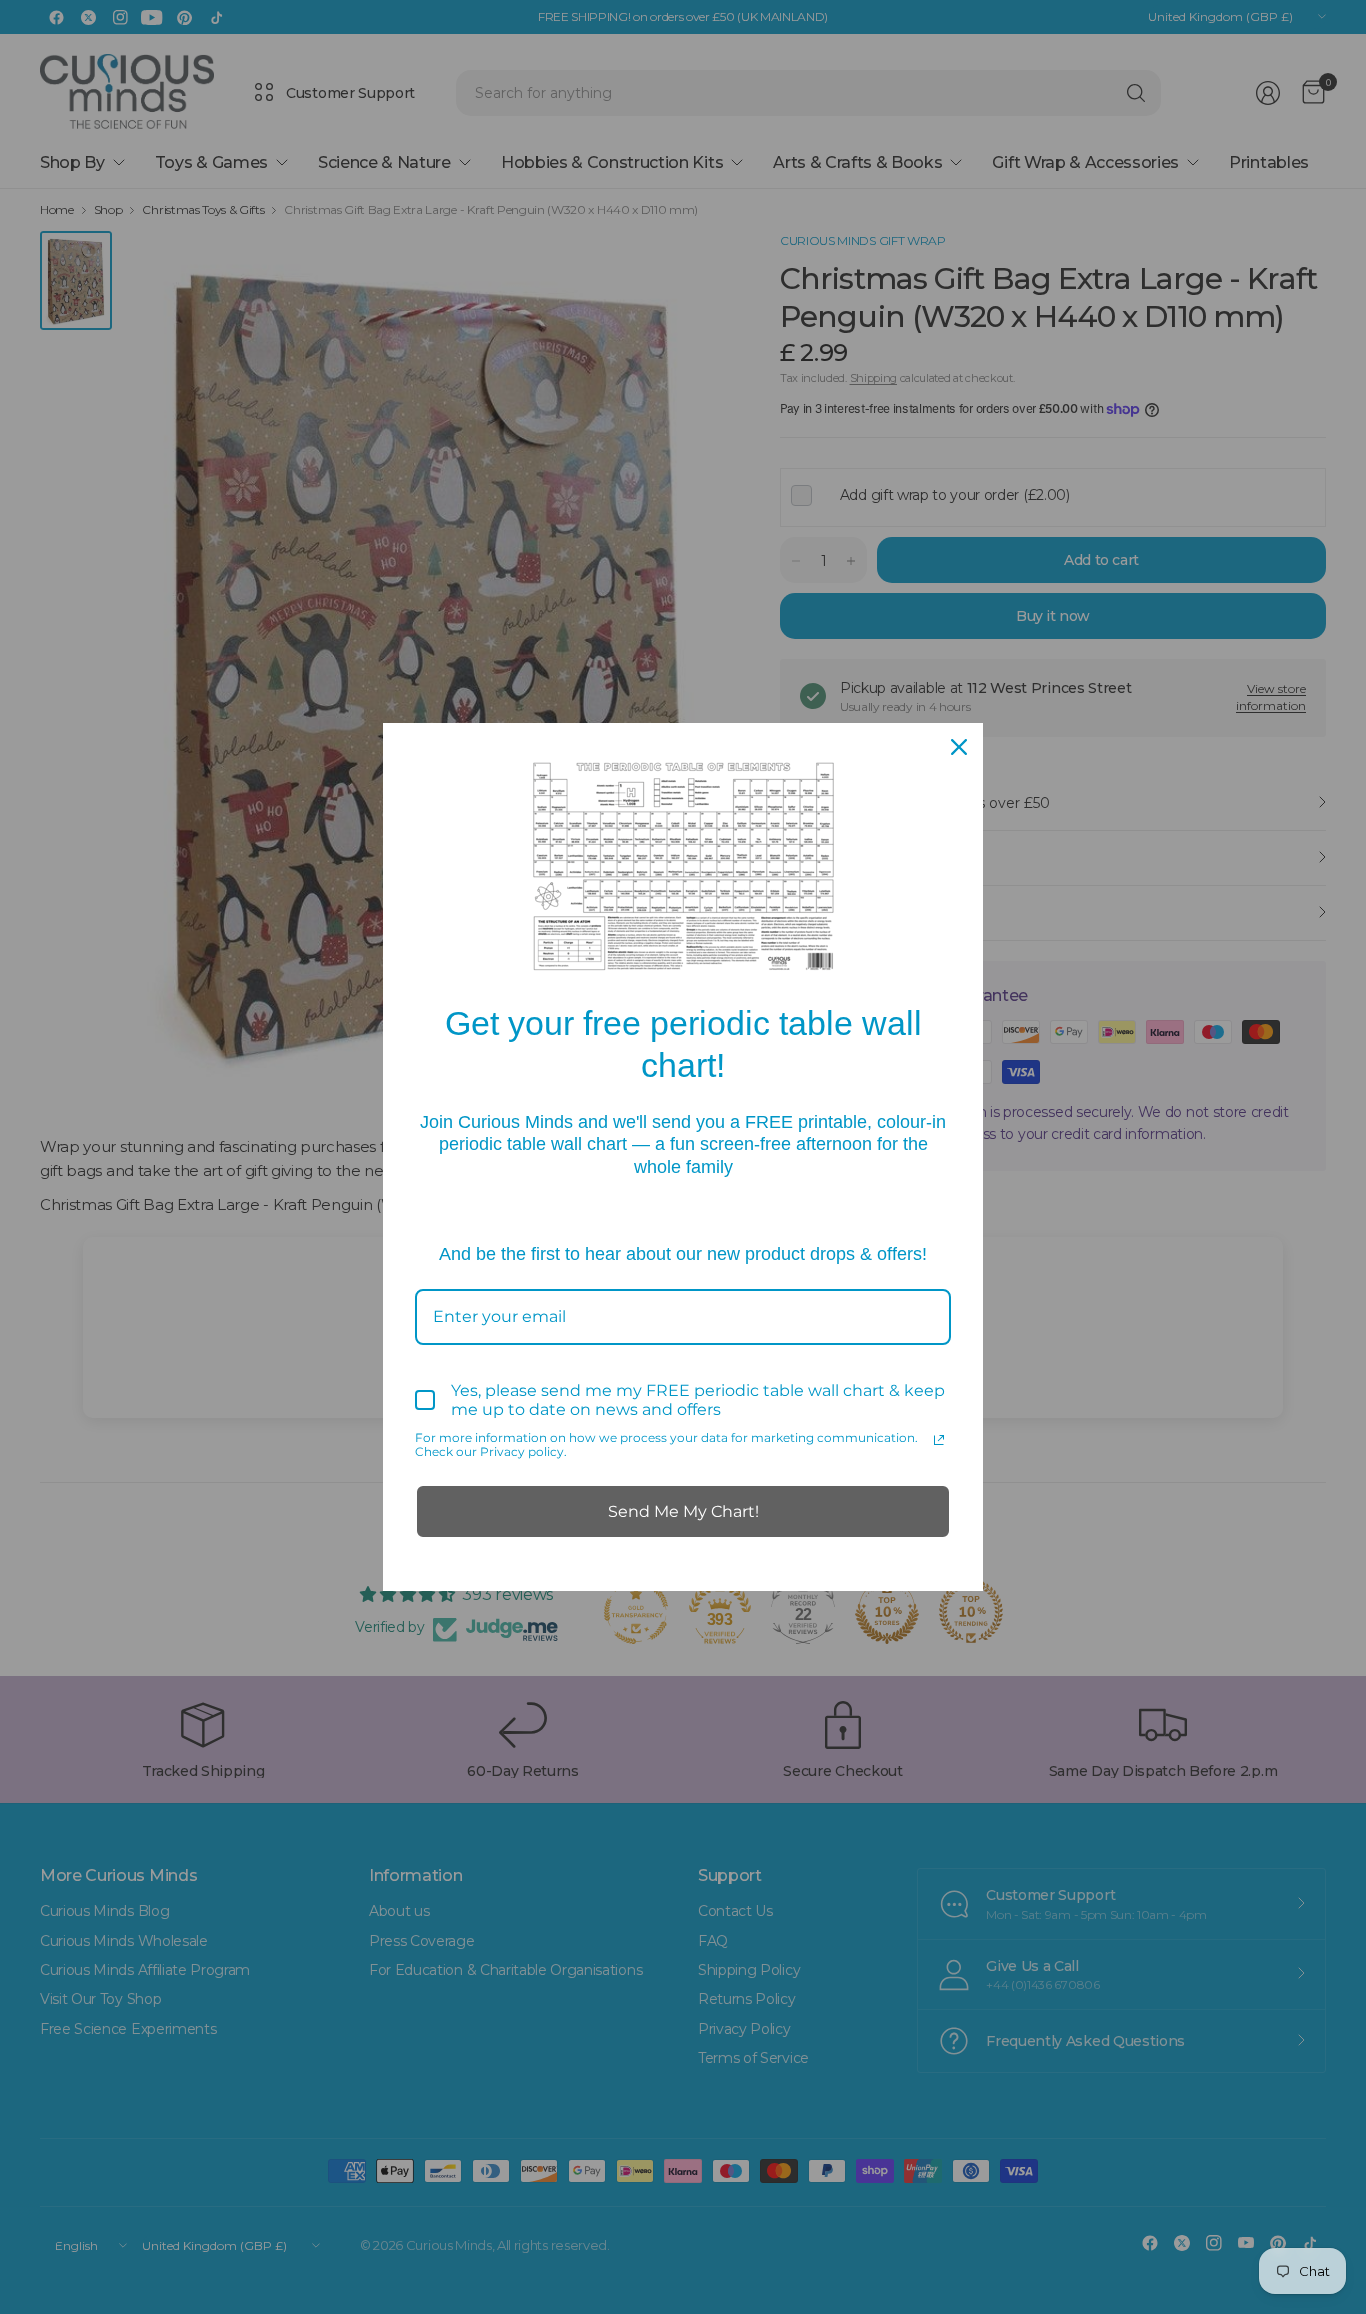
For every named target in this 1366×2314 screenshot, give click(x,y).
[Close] (959, 747)
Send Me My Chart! (683, 1511)
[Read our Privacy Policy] (939, 1440)
